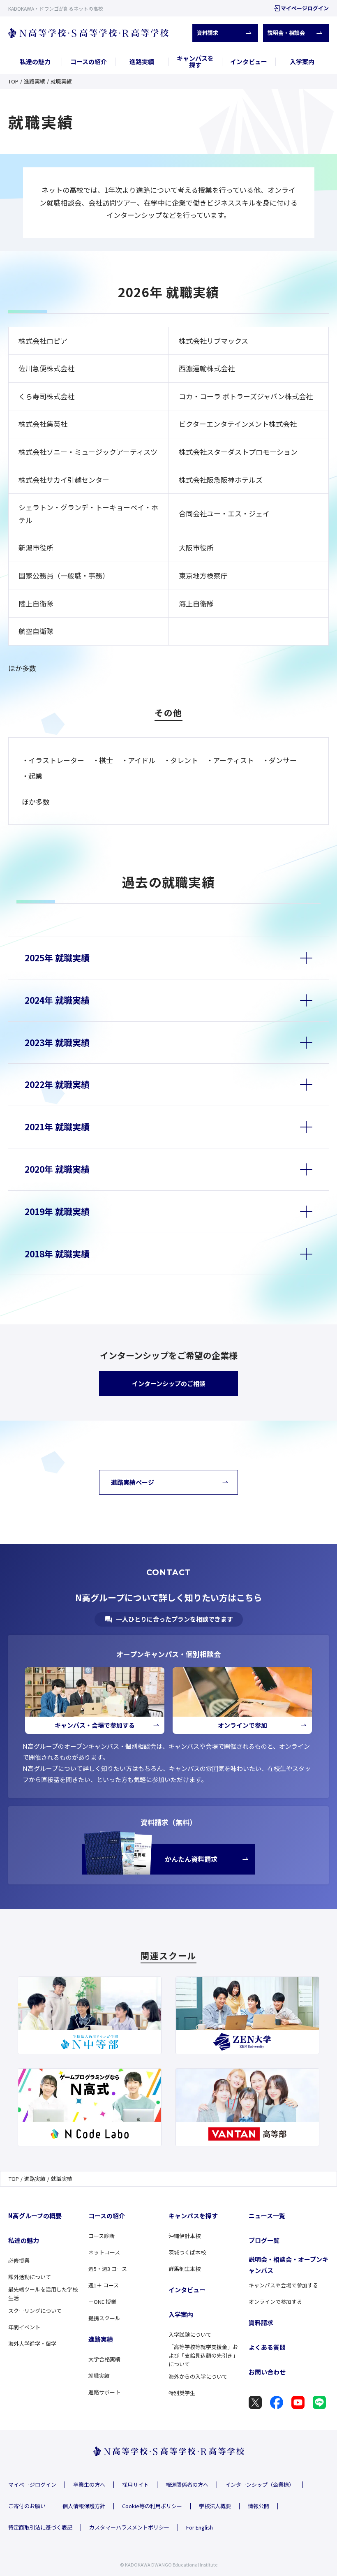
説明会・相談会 (286, 33)
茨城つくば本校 (187, 2252)
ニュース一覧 (267, 2216)
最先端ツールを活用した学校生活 (43, 2294)
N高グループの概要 (35, 2216)
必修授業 (19, 2260)
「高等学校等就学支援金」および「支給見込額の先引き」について (203, 2355)
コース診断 (102, 2236)
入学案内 (302, 61)
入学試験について (190, 2334)
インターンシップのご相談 (169, 1383)
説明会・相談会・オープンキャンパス (289, 2265)
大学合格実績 (104, 2359)
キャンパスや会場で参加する (283, 2285)
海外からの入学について (198, 2376)
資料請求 (208, 33)
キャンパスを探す (195, 62)
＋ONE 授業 (102, 2302)
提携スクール (104, 2318)
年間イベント (24, 2327)
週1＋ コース (104, 2285)
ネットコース (104, 2252)
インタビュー (249, 61)
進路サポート (104, 2392)
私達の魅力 (35, 61)
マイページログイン (305, 8)
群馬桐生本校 (185, 2269)
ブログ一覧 (264, 2240)
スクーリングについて (35, 2311)
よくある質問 (267, 2347)
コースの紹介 (89, 61)
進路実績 (142, 61)
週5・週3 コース (108, 2269)
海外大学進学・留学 (32, 2343)
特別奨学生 (182, 2393)
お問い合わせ (267, 2372)
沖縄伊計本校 (185, 2236)
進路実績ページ (133, 1482)
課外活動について (30, 2277)
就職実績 (99, 2376)
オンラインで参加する (275, 2302)
